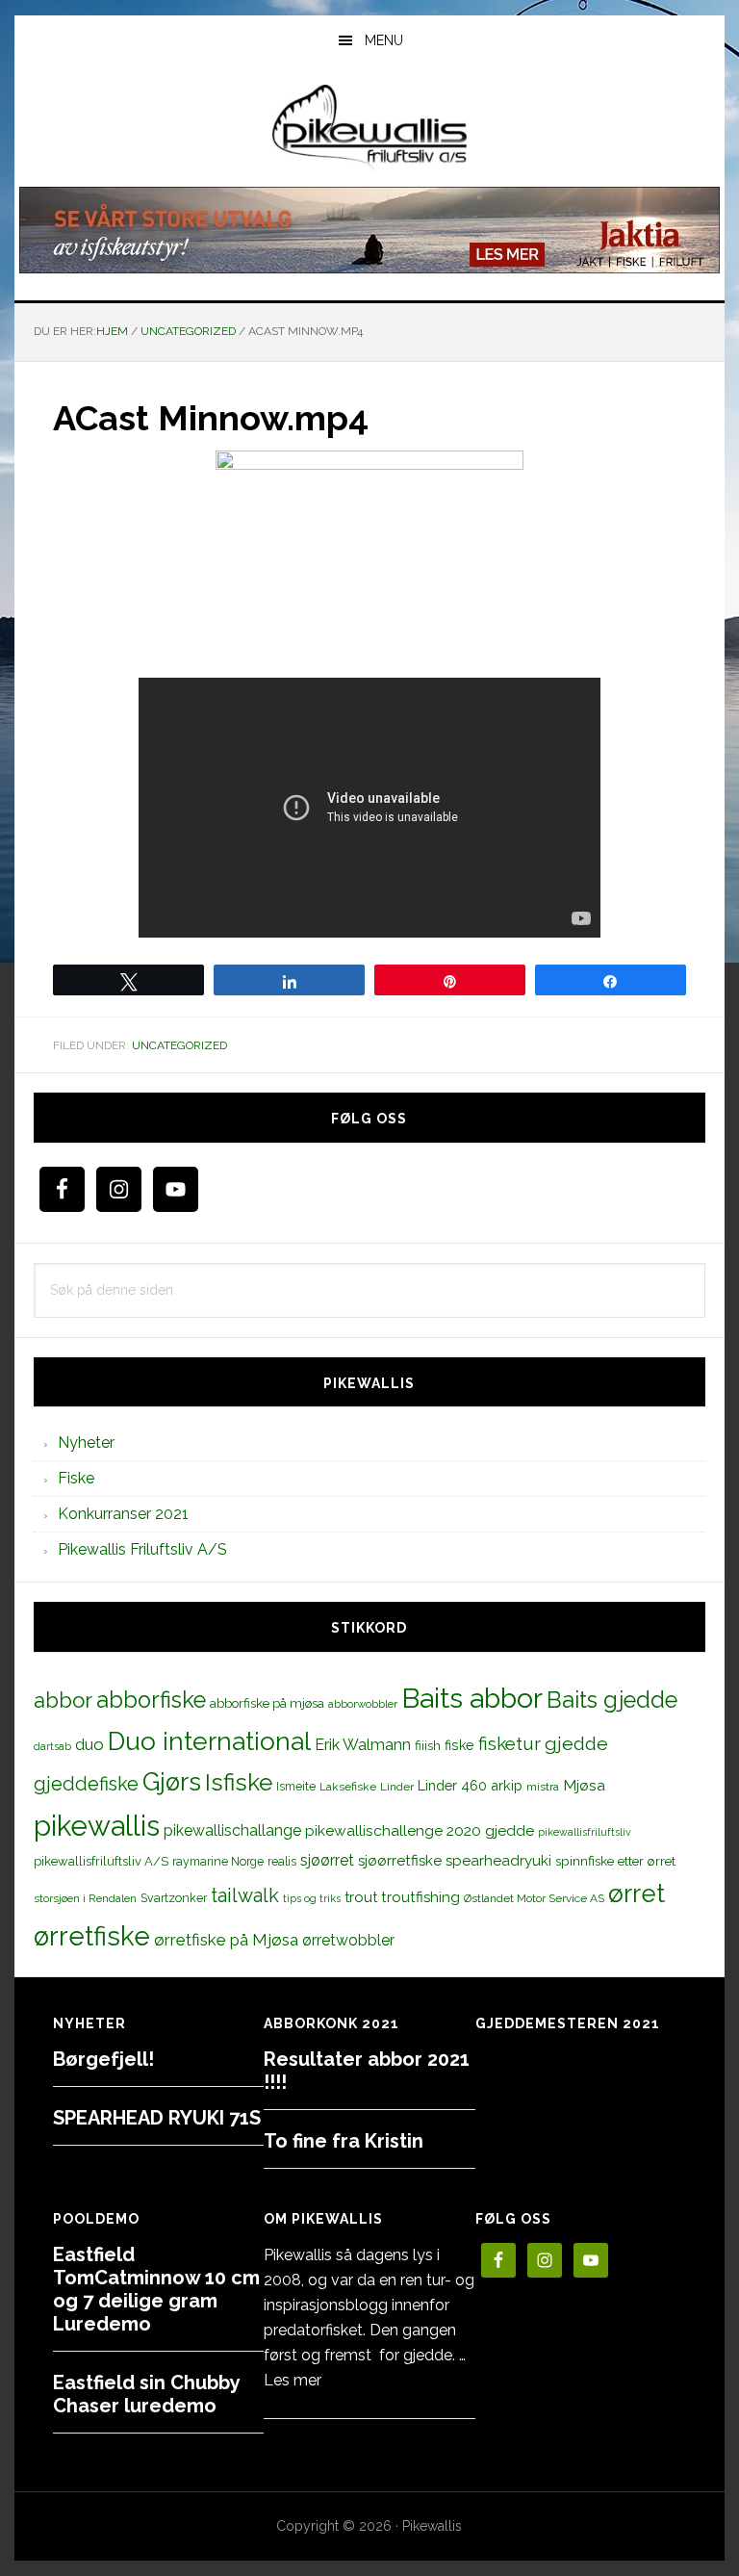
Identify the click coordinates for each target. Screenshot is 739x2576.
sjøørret (327, 1860)
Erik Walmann (363, 1745)
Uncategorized (179, 1045)
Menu (384, 40)
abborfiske (151, 1700)
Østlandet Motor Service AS (534, 1898)
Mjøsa (584, 1785)
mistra (543, 1787)
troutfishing (420, 1897)
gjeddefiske (86, 1784)
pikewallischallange (232, 1830)
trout (361, 1897)
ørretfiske (92, 1936)
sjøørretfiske (400, 1861)
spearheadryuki (498, 1861)
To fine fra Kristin (344, 2141)
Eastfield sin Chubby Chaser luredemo (146, 2394)
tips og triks (312, 1898)
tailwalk (245, 1895)
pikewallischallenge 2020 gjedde (420, 1830)
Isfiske (239, 1782)
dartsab (52, 1746)
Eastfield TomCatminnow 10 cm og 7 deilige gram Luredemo (156, 2289)
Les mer (293, 2380)
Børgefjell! (103, 2059)
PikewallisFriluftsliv (369, 128)
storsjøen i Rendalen (85, 1898)
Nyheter (86, 1443)
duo (89, 1744)
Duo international (209, 1741)
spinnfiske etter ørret (615, 1861)
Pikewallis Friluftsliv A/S (142, 1549)
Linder (397, 1787)
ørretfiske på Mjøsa (226, 1940)
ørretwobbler (348, 1940)
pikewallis (97, 1826)
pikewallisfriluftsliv (585, 1832)
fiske (459, 1745)
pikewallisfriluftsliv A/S (101, 1861)
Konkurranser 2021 (123, 1514)
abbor (63, 1700)
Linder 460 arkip (470, 1785)
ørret (637, 1893)
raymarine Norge (218, 1861)
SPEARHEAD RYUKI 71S (157, 2118)
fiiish (428, 1745)
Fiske (76, 1478)
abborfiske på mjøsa (267, 1703)
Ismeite (296, 1786)
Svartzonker (174, 1898)
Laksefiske (348, 1787)
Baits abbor (472, 1698)
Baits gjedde (612, 1700)
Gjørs (172, 1782)
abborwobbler (363, 1704)
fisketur (510, 1743)
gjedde (576, 1744)
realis (282, 1861)
